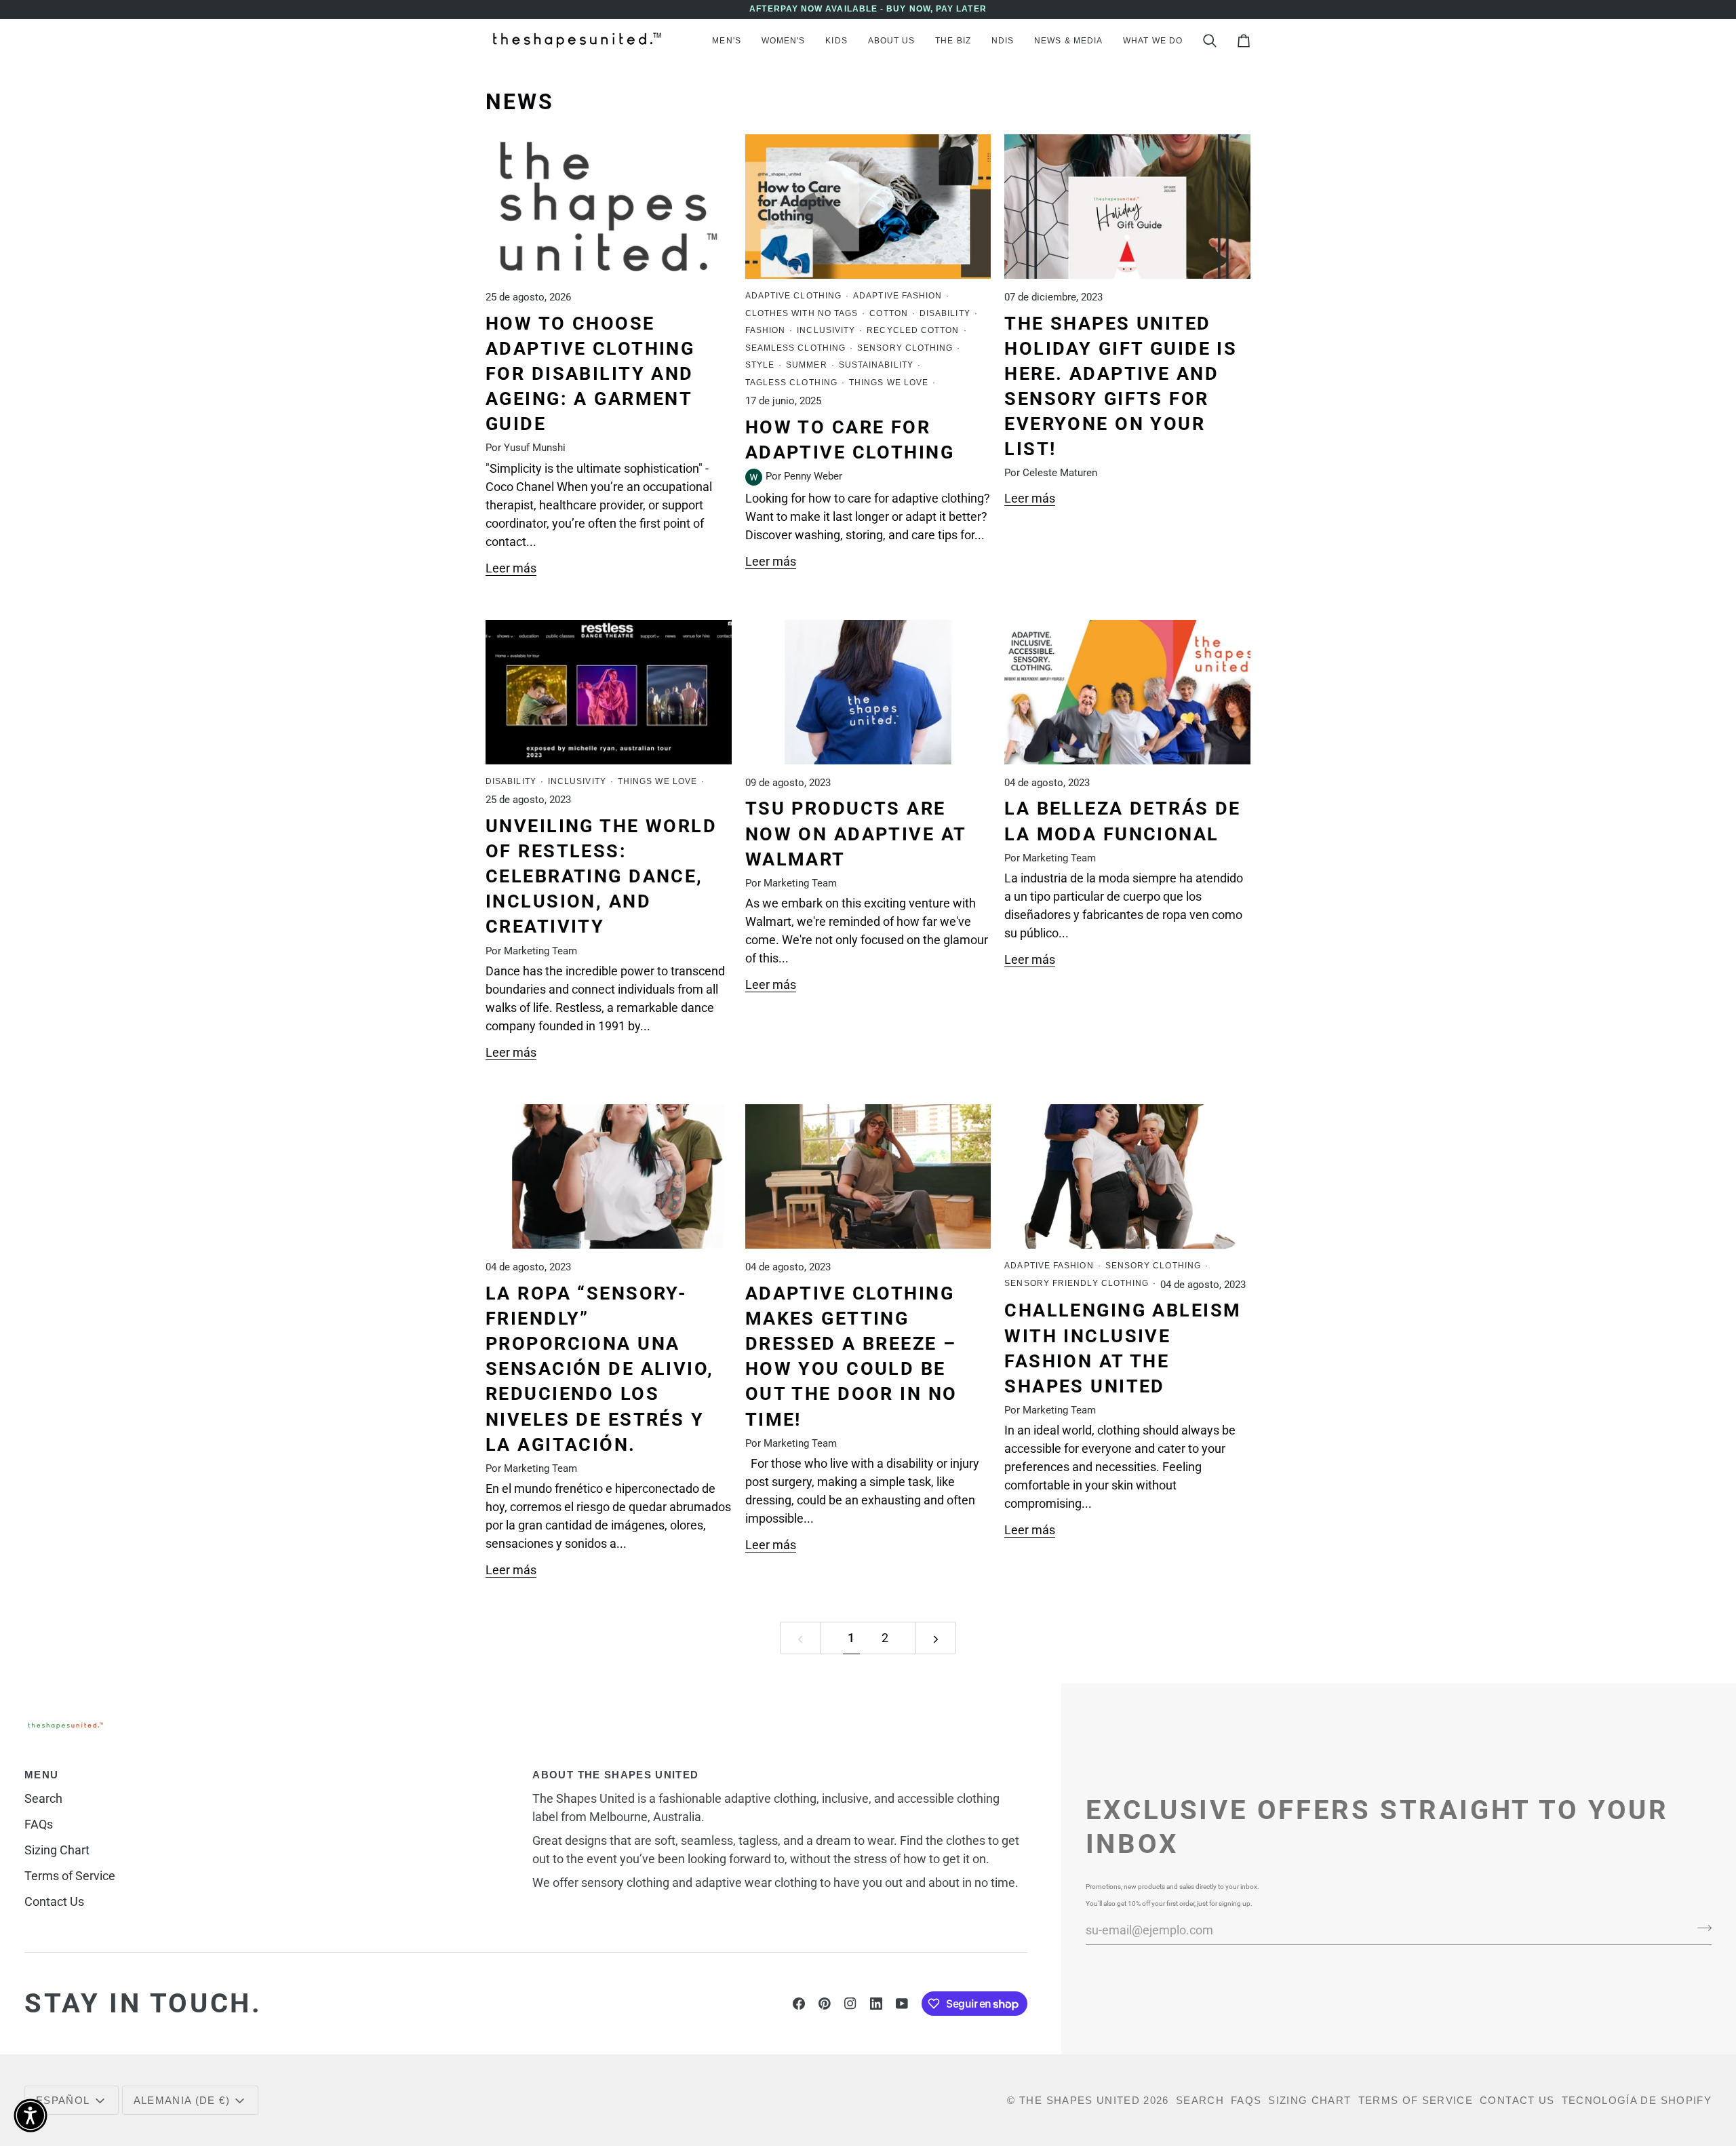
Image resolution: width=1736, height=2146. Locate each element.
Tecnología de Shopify (1637, 2100)
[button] (726, 41)
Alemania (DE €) (182, 2100)
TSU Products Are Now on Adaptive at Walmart (856, 834)
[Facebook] (799, 2004)
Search (43, 1798)
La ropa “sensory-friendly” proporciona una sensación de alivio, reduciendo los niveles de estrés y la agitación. (600, 1369)
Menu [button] (41, 1775)
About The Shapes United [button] (615, 1775)
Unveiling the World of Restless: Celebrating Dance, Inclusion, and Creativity (601, 877)
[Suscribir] (1700, 1928)
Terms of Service (70, 1876)
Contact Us (54, 1901)
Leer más (511, 568)
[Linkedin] (876, 2004)
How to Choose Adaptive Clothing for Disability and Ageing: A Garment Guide (590, 374)
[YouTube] (902, 2004)
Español (63, 2100)
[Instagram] (850, 2004)
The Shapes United (1080, 2100)
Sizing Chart (57, 1850)
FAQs (39, 1824)
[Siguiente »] (936, 1638)
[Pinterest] (825, 2004)
